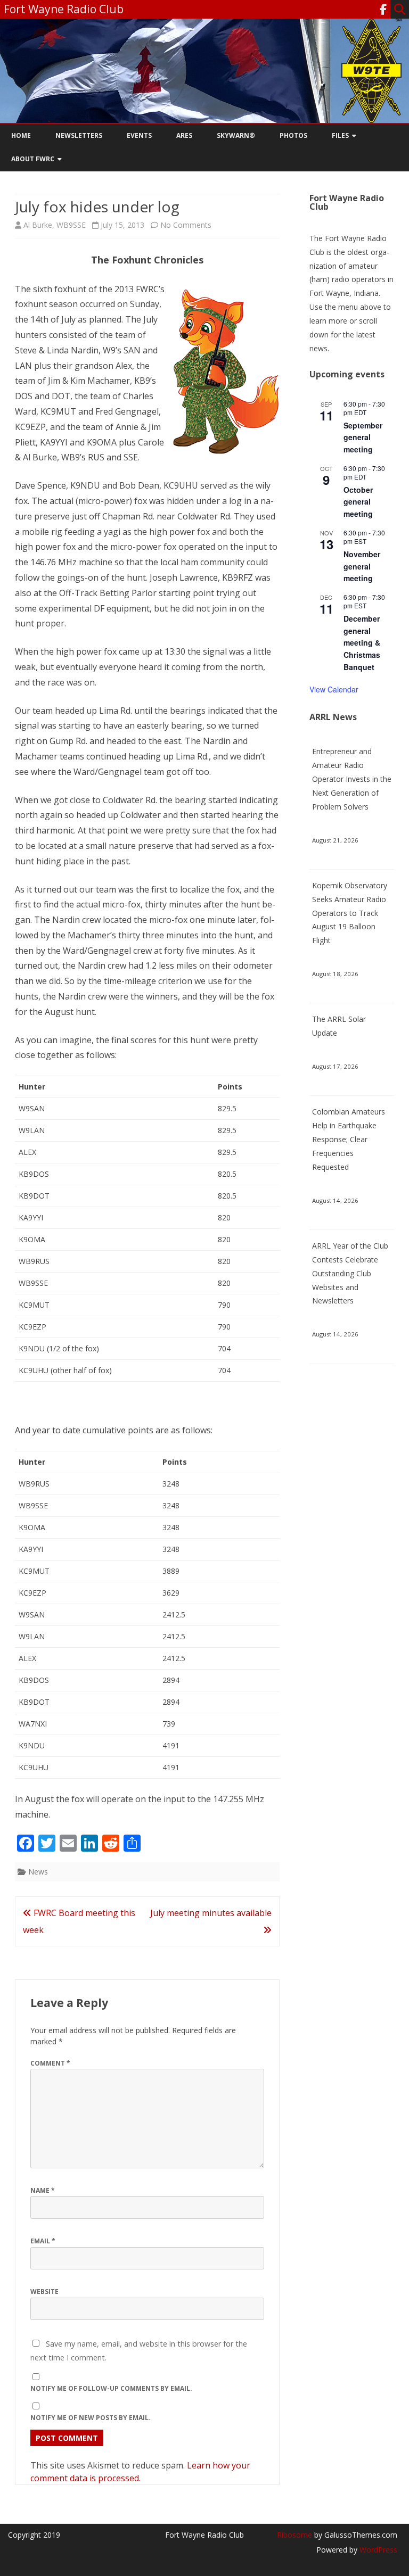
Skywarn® (236, 135)
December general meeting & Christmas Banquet (362, 643)
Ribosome (295, 2535)
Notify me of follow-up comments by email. (111, 2388)
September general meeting (363, 437)
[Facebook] (383, 9)
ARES (184, 135)
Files (340, 135)
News (38, 1872)
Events (139, 135)
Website (44, 2292)
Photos (293, 135)
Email (43, 2241)
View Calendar (334, 689)
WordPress (377, 2550)
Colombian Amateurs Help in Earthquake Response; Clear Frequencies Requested (349, 1139)
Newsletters (79, 135)
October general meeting (358, 502)
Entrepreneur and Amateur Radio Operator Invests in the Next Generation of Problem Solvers (352, 779)
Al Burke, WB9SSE (55, 225)
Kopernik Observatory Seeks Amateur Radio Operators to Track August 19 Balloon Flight (350, 913)
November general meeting (362, 566)
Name (43, 2190)
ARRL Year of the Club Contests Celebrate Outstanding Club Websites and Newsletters (350, 1273)
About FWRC (33, 159)
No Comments (186, 225)
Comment (50, 2063)
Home (21, 135)
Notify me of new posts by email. (91, 2418)
